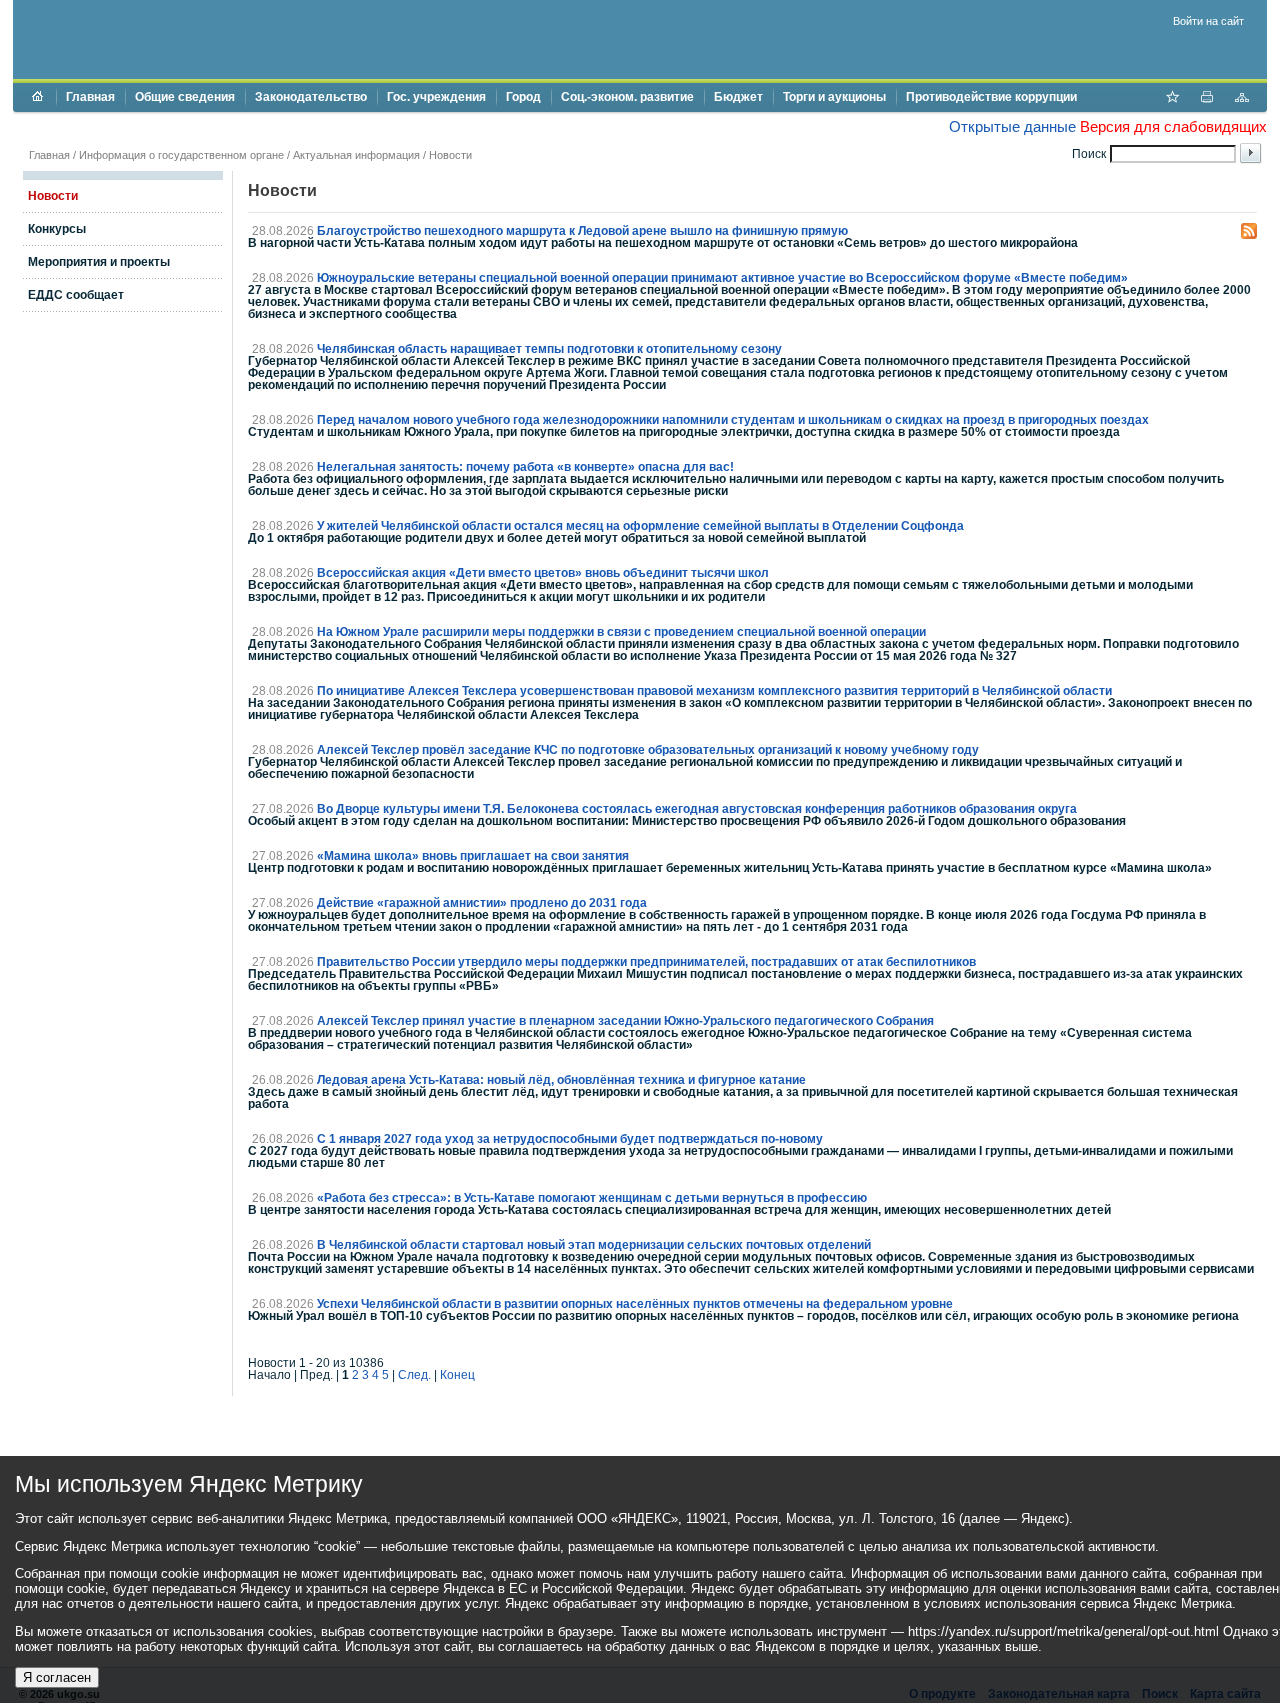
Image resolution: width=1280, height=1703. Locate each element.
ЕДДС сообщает (76, 295)
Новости (450, 155)
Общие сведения (185, 97)
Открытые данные (1012, 126)
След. (414, 1375)
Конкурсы (57, 229)
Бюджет (738, 97)
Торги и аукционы (834, 97)
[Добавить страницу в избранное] (1172, 99)
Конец (457, 1375)
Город (523, 97)
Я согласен (57, 1677)
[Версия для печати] (1207, 99)
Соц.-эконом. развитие (627, 97)
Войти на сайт (1208, 21)
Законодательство (311, 97)
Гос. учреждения (436, 97)
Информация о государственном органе (181, 155)
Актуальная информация (356, 155)
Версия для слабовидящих (1173, 126)
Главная (90, 97)
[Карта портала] (1242, 99)
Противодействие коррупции (991, 97)
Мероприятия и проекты (99, 262)
